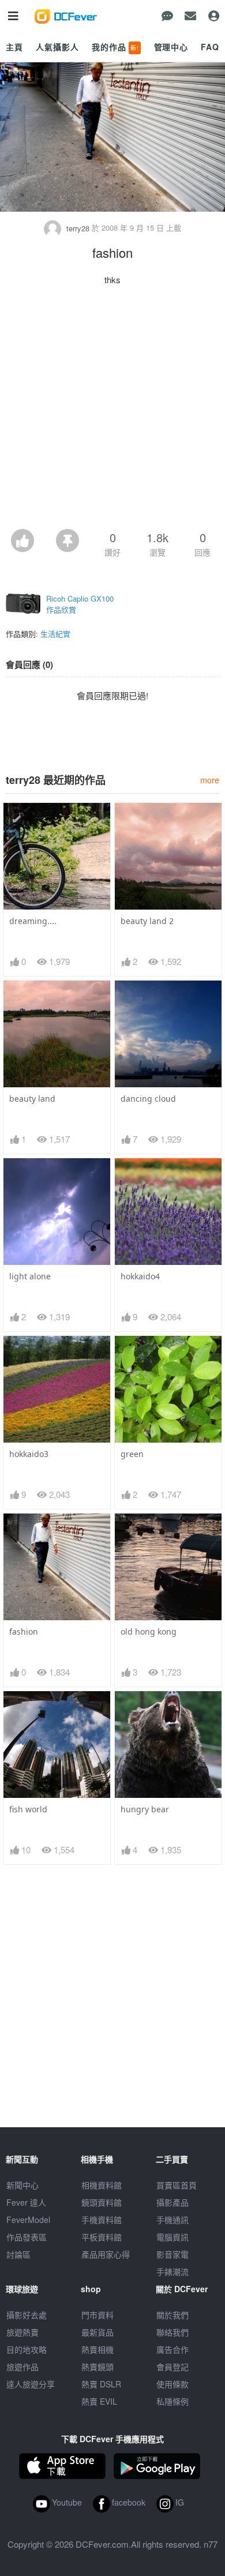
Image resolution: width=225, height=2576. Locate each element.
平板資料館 (102, 2237)
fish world (28, 1809)
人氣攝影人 (57, 47)
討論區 (18, 2254)
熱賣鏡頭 (97, 2367)
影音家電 (172, 2254)
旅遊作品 (22, 2367)
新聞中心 (22, 2185)
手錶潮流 (172, 2271)
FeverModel (28, 2220)
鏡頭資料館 (102, 2202)
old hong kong (149, 1631)
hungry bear (145, 1809)
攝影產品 (172, 2202)
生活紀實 (55, 634)
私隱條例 (172, 2401)
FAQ (210, 47)
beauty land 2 (147, 921)
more (210, 780)
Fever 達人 (26, 2202)
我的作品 (115, 47)
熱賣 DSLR (101, 2384)
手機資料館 (102, 2220)
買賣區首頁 (177, 2185)
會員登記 (172, 2367)
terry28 (78, 228)
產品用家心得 (106, 2254)
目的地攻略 (27, 2349)
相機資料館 (102, 2185)
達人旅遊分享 (31, 2384)
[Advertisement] (112, 411)
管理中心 (171, 47)
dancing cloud (148, 1099)
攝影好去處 (27, 2315)
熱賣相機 (97, 2349)
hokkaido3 (29, 1454)
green (132, 1454)
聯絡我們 (172, 2332)
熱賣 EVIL (99, 2401)
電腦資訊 (172, 2237)
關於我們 (172, 2315)
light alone (30, 1276)
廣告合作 (172, 2349)
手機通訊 (172, 2220)
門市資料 (97, 2315)
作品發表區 (27, 2237)
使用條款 (172, 2384)
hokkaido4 (140, 1276)
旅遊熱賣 (22, 2332)
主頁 (14, 47)
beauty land (32, 1099)
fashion (24, 1631)
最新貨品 (97, 2332)
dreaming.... (33, 921)
